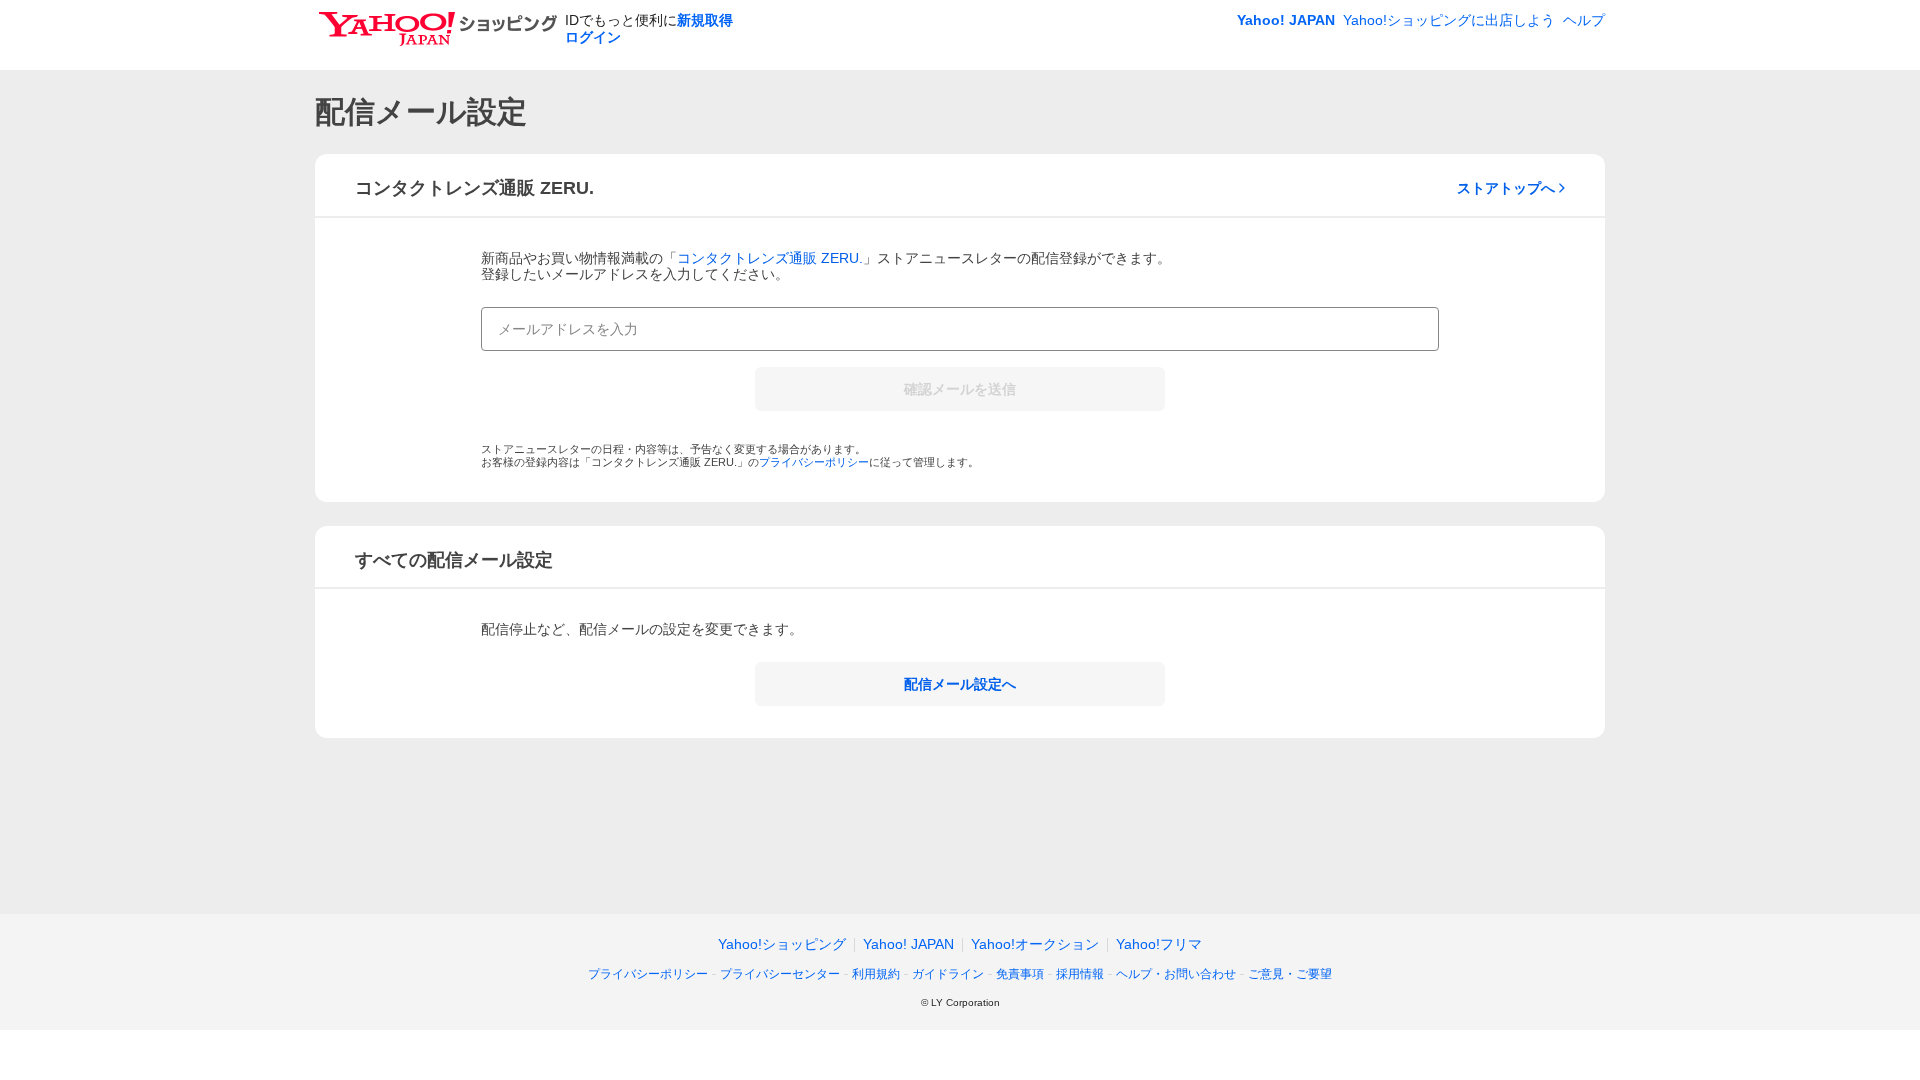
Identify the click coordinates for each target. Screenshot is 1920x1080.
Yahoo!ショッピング (782, 944)
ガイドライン (948, 974)
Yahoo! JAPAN (1286, 20)
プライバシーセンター (780, 974)
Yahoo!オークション (1035, 944)
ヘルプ (1584, 20)
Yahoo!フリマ (1159, 944)
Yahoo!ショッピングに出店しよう (1449, 20)
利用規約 (876, 974)
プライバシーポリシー (814, 462)
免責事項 (1020, 974)
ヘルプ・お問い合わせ (1176, 974)
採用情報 (1080, 974)
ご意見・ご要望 (1290, 974)
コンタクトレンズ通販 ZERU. (770, 258)
